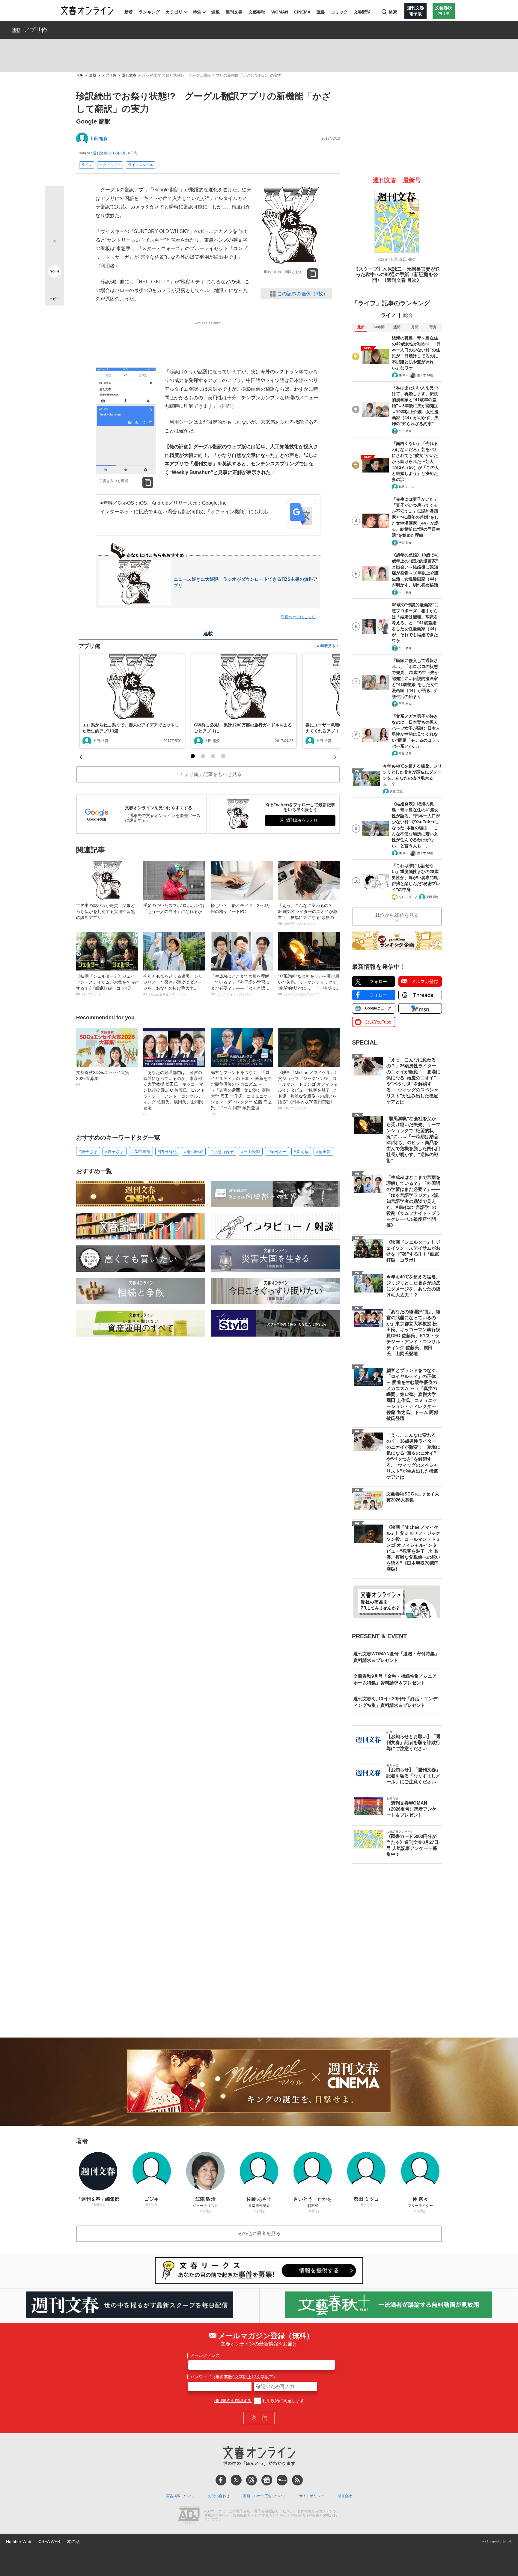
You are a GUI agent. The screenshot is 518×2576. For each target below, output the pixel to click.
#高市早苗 (141, 1152)
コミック (339, 12)
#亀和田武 (194, 1152)
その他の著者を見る (259, 2233)
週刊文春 (234, 12)
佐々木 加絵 (425, 375)
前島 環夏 (405, 754)
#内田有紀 (167, 1152)
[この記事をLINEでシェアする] (54, 255)
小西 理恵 (432, 897)
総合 (408, 315)
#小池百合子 (222, 1152)
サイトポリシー (312, 2496)
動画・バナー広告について (264, 2496)
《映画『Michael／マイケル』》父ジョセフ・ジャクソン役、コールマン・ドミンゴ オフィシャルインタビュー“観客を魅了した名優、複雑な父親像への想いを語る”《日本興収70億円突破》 (308, 1090)
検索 (393, 12)
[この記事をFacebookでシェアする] (54, 216)
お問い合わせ (219, 2496)
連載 (216, 12)
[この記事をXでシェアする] (54, 198)
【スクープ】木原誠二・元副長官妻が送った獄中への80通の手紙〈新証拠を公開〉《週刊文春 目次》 (397, 275)
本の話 (73, 2542)
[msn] (282, 2480)
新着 (129, 12)
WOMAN (280, 12)
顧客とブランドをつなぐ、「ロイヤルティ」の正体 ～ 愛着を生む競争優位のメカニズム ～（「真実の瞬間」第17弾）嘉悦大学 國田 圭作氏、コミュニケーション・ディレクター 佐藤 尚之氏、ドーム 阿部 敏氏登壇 (241, 1093)
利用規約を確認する (233, 2401)
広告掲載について (180, 2496)
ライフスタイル (141, 165)
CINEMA (302, 12)
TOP (80, 75)
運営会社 (345, 2496)
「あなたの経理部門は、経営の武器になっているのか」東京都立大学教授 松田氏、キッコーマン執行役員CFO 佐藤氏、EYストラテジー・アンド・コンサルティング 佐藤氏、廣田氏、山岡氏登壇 (174, 1093)
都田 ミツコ (407, 487)
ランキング (149, 12)
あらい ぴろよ (408, 897)
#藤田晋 (323, 1152)
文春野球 (362, 12)
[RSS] (297, 2480)
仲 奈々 (404, 375)
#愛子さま (115, 1152)
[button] (193, 756)
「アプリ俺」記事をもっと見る (208, 774)
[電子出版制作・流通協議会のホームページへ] (189, 2516)
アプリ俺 (35, 30)
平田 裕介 (405, 431)
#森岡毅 (301, 1152)
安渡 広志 (396, 791)
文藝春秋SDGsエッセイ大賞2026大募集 (103, 1078)
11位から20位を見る (397, 915)
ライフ (87, 165)
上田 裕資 (99, 139)
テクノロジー (110, 165)
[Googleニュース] (267, 2480)
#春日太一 (277, 1152)
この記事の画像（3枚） (303, 294)
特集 (197, 12)
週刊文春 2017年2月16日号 (115, 153)
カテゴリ (174, 12)
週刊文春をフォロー (304, 820)
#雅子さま (88, 1152)
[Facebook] (221, 2480)
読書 (321, 12)
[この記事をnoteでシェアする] (54, 273)
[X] (236, 2480)
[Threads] (252, 2480)
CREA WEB (49, 2542)
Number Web (19, 2542)
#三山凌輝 (251, 1152)
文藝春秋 (257, 12)
